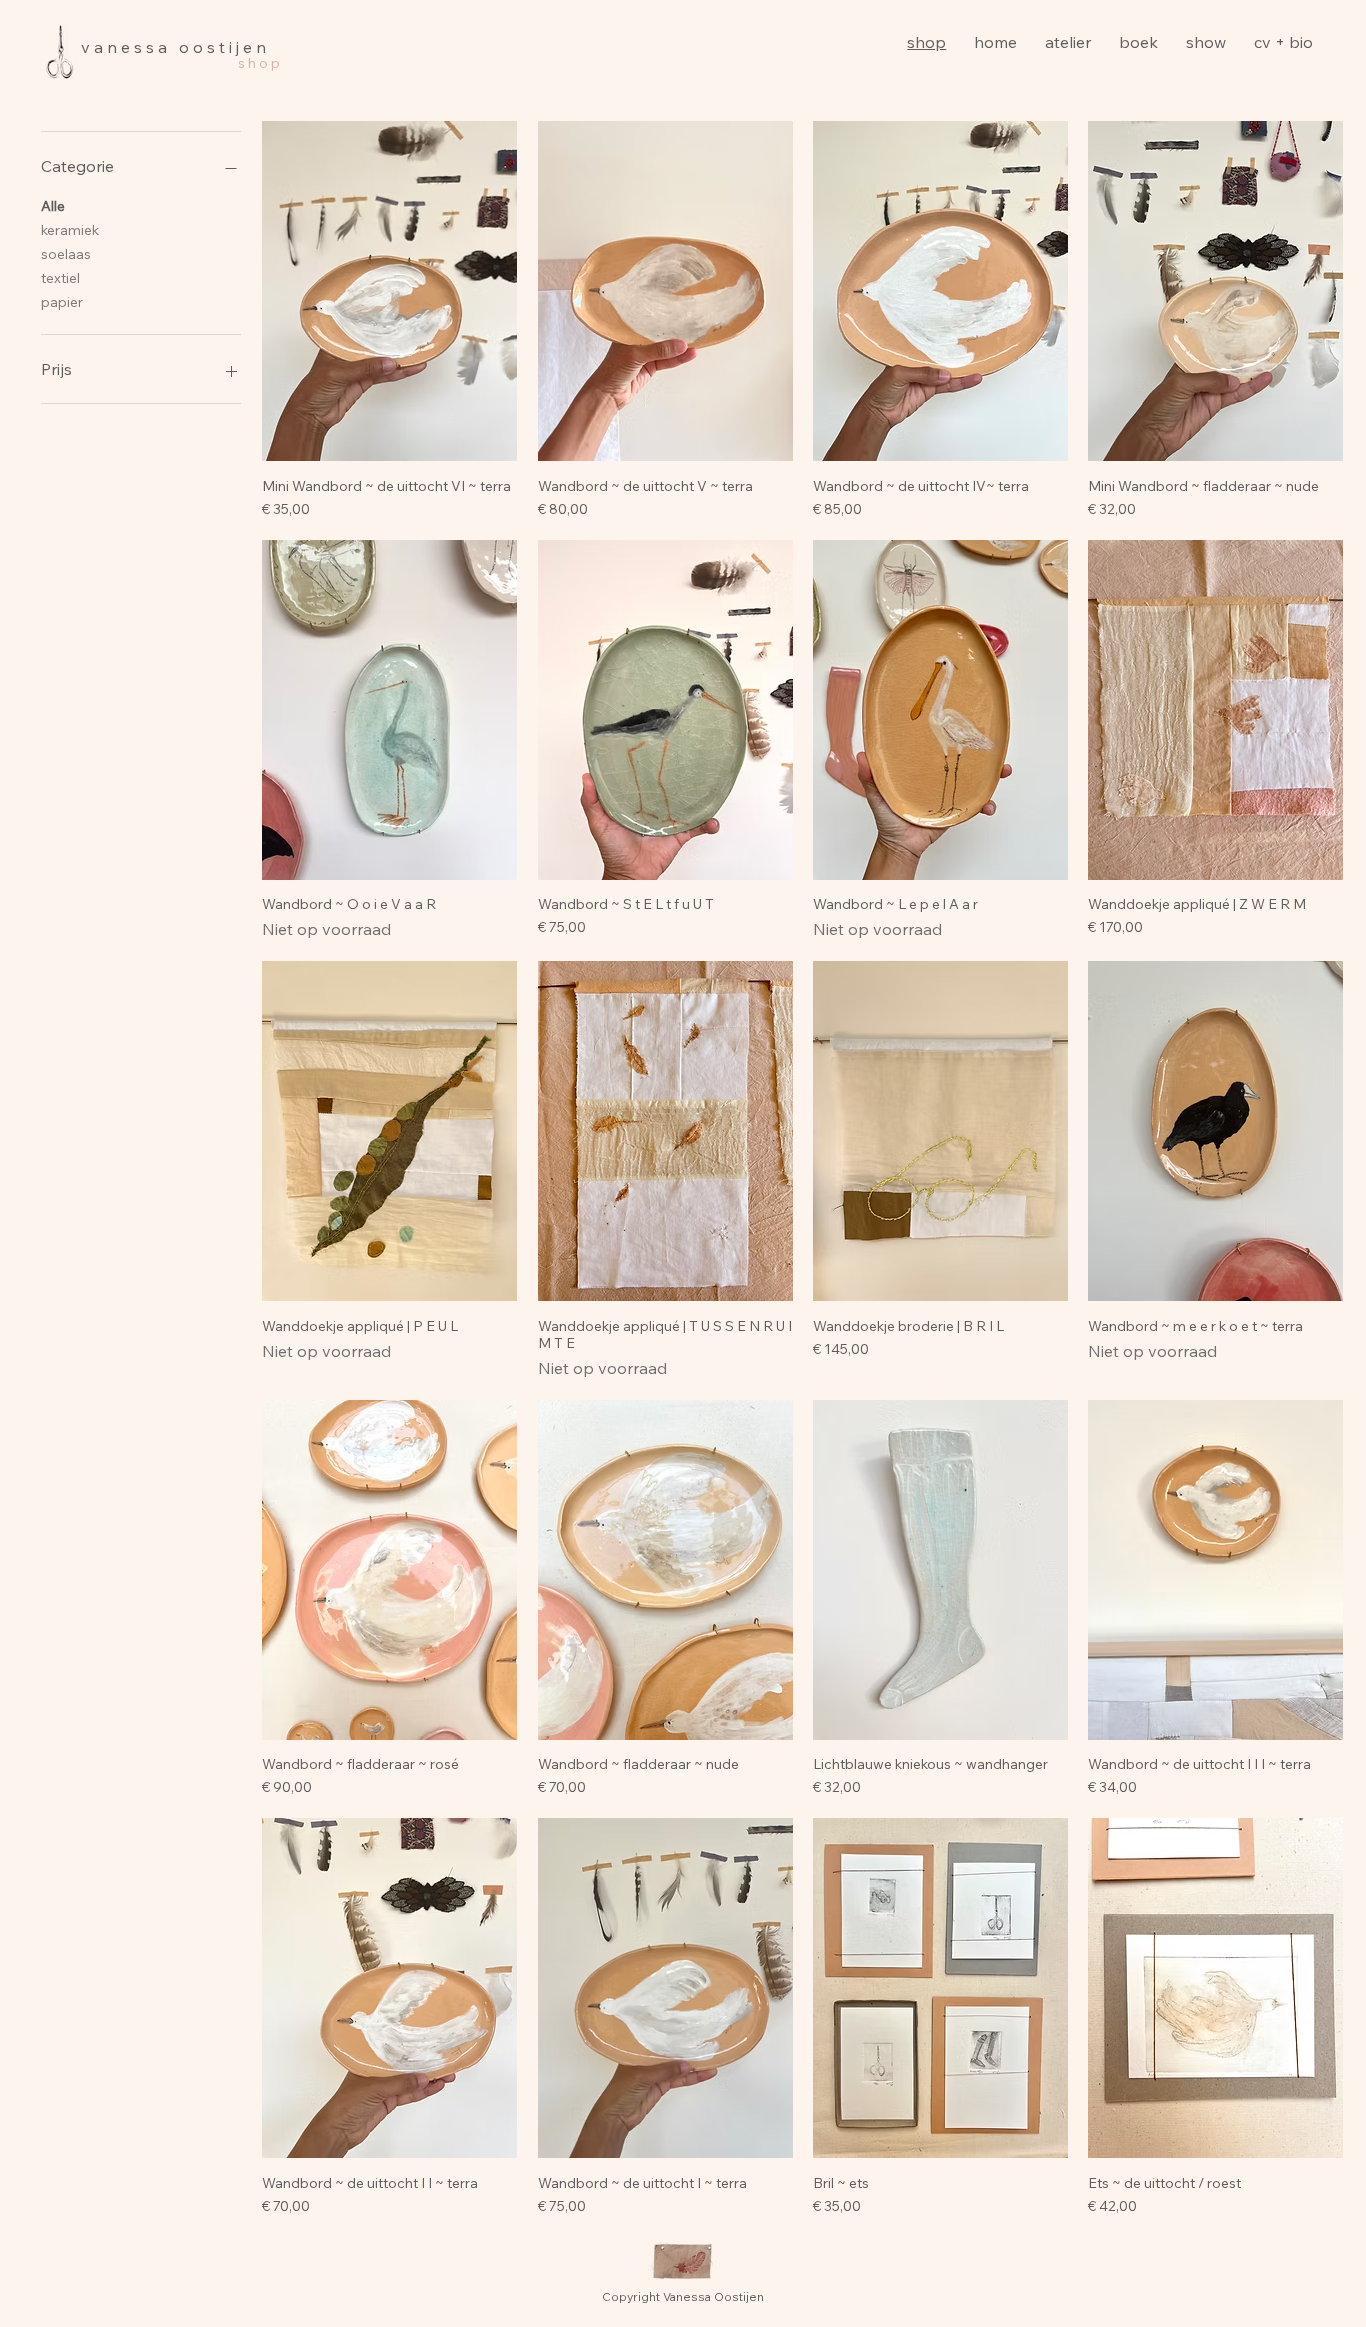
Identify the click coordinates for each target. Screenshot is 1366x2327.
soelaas (66, 254)
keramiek (70, 230)
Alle (53, 206)
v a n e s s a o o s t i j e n (173, 47)
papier (62, 302)
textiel (60, 278)
